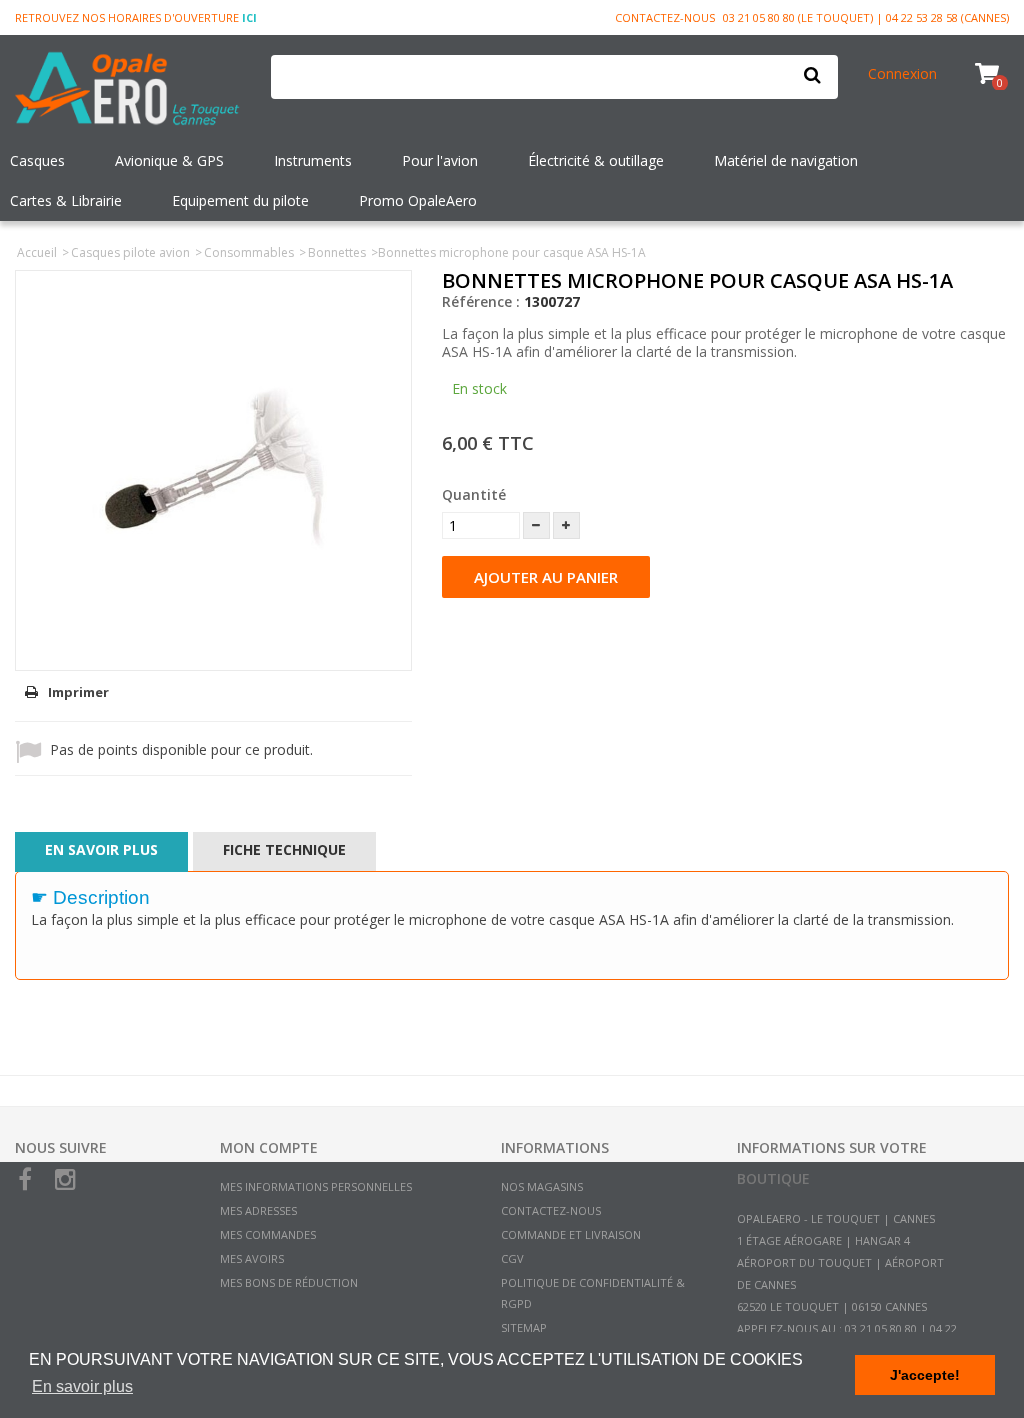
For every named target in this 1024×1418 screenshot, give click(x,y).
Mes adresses (258, 1210)
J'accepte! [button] (925, 1375)
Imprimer (78, 692)
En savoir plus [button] (82, 1386)
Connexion (902, 73)
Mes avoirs (252, 1258)
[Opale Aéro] (128, 90)
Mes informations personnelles (316, 1186)
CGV (512, 1258)
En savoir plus (101, 849)
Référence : (481, 301)
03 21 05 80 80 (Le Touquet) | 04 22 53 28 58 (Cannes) (866, 17)
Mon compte (269, 1147)
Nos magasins (542, 1186)
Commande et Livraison (571, 1234)
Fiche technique (284, 849)
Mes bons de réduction (289, 1282)
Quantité (474, 494)
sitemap (524, 1327)
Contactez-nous (665, 17)
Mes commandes (268, 1234)
